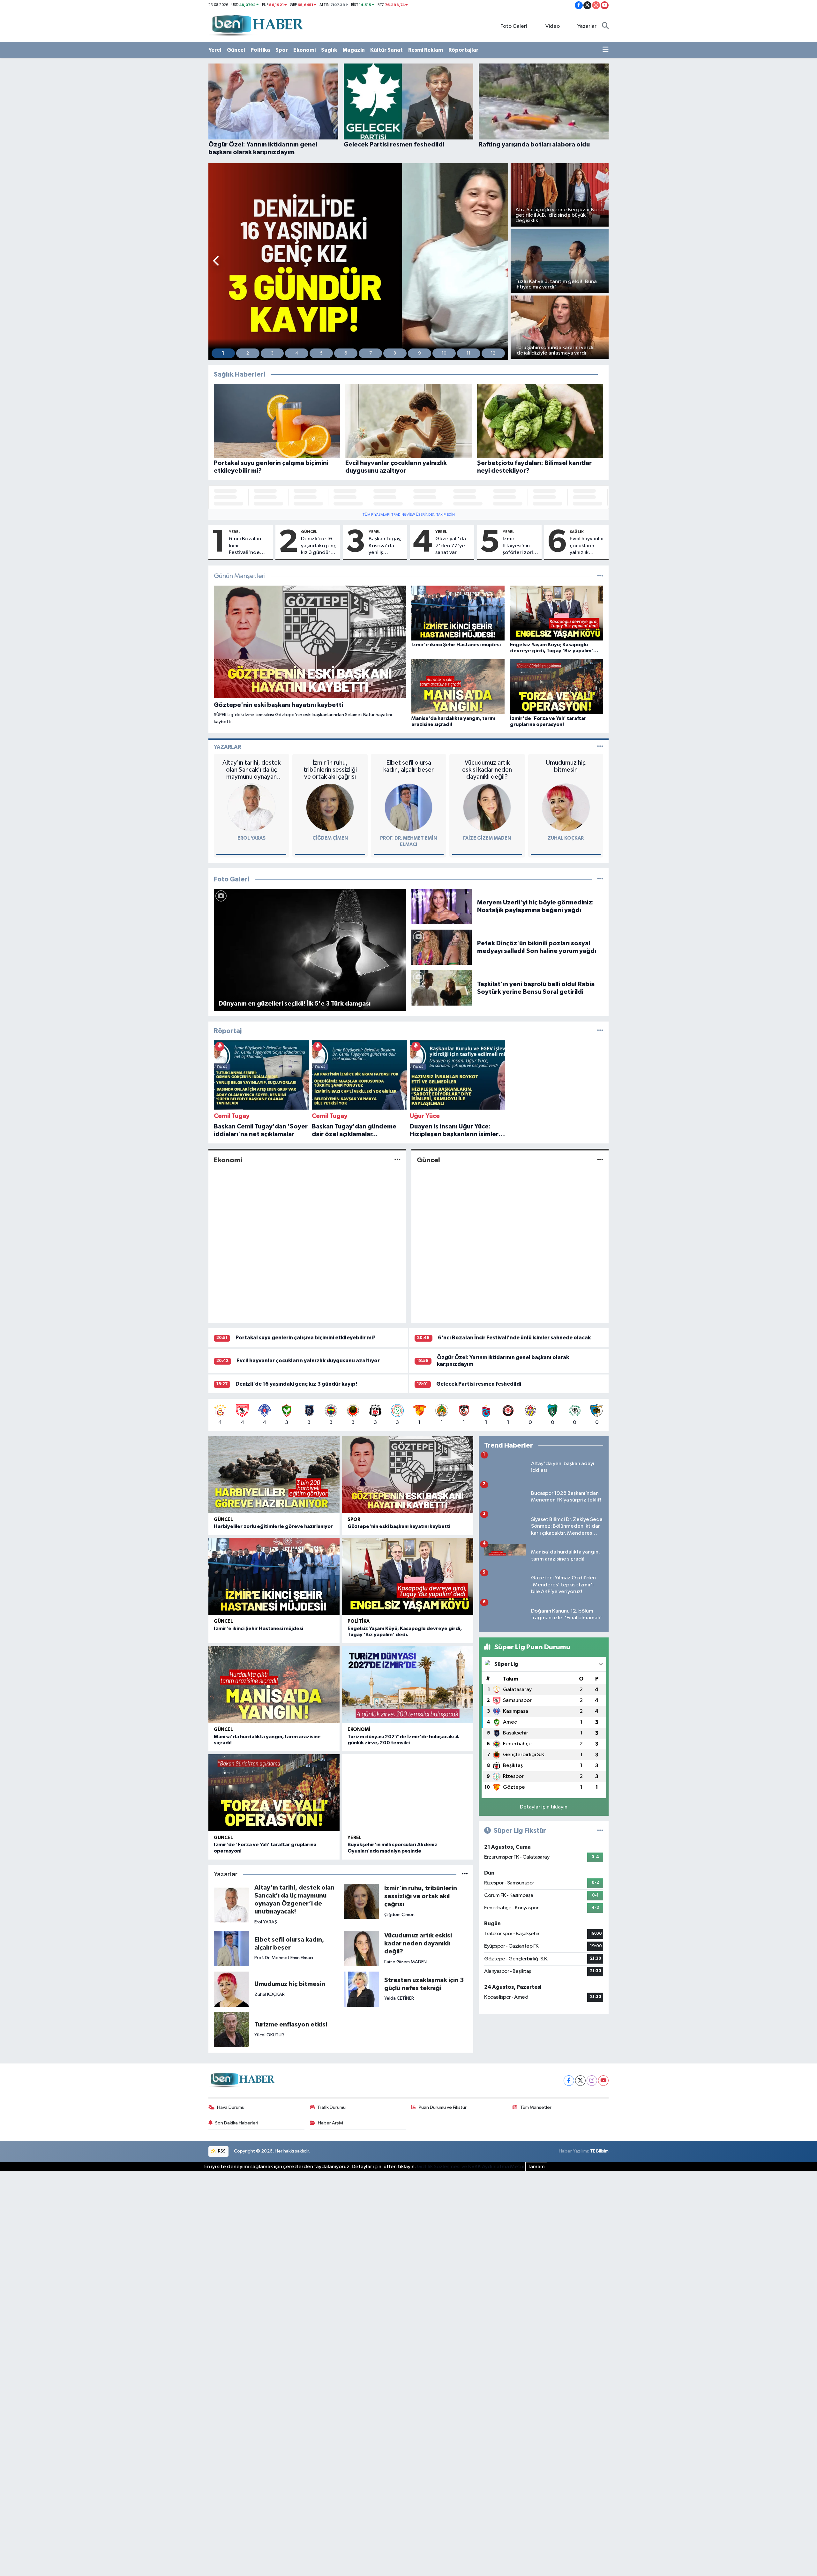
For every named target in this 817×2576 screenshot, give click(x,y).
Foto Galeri (514, 26)
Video (553, 26)
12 (493, 353)
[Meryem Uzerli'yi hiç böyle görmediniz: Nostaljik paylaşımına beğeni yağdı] (442, 906)
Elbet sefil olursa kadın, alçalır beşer (408, 766)
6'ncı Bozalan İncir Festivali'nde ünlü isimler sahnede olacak (247, 546)
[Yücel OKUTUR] (231, 2029)
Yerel (215, 50)
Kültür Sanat (386, 50)
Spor (282, 50)
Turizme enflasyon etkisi (291, 2025)
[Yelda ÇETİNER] (361, 1989)
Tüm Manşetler (536, 2107)
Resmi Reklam (426, 50)
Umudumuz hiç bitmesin (566, 766)
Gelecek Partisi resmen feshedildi (479, 1384)
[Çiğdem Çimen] (330, 807)
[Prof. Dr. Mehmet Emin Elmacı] (408, 807)
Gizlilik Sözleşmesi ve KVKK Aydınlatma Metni (471, 2167)
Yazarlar (587, 26)
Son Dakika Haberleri (237, 2123)
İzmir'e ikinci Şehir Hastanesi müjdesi (259, 1629)
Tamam (536, 2167)
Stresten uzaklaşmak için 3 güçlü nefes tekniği (424, 1984)
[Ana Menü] (606, 50)
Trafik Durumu (331, 2107)
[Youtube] (603, 2081)
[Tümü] (600, 1031)
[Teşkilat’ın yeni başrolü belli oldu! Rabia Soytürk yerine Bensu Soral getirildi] (442, 988)
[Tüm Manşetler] (600, 576)
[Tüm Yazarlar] (600, 747)
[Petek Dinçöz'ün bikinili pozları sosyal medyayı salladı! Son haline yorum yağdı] (442, 947)
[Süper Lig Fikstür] (600, 1829)
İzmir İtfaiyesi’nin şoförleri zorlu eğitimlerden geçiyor (519, 546)
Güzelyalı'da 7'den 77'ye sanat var (451, 546)
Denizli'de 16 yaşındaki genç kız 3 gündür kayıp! (319, 546)
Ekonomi (304, 50)
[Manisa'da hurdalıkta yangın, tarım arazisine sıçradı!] (274, 1685)
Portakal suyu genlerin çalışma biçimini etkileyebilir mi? (306, 1338)
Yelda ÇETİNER (399, 1998)
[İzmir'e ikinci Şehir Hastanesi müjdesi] (274, 1576)
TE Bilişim (599, 2151)
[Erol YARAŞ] (251, 807)
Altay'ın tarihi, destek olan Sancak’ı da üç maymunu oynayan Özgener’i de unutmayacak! (251, 770)
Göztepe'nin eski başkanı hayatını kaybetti (399, 1526)
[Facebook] (569, 2081)
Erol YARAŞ (251, 838)
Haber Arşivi (330, 2123)
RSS (221, 2151)
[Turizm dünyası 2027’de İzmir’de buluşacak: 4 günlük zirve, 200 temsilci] (408, 1685)
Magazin (354, 50)
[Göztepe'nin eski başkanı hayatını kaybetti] (408, 1475)
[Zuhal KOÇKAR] (566, 807)
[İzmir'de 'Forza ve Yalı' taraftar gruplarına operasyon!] (274, 1793)
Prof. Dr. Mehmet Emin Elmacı (284, 1958)
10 (444, 353)
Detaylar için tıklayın (544, 1805)
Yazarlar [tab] (227, 747)
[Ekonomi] (397, 1160)
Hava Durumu (231, 2107)
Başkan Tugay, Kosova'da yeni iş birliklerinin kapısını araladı (386, 546)
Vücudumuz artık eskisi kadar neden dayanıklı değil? (487, 770)
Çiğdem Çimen (330, 838)
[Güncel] (600, 1160)
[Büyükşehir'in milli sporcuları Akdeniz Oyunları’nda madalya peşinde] (408, 1793)
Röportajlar (463, 50)
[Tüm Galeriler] (600, 879)
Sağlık (329, 50)
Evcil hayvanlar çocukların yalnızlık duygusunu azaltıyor (587, 546)
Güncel (236, 50)
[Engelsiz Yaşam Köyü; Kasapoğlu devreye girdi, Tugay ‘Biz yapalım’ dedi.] (408, 1576)
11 (468, 353)
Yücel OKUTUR (269, 2035)
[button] (217, 262)
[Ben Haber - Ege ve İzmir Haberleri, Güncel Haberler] (257, 26)
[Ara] (605, 26)
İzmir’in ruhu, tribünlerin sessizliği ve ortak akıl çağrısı (330, 770)
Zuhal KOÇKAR (566, 838)
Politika (260, 50)
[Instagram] (592, 2081)
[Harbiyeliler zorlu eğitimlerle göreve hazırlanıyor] (274, 1475)
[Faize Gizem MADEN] (487, 807)
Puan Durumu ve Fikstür (443, 2107)
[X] (580, 2081)
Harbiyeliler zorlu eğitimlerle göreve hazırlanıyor (273, 1526)
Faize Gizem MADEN (487, 838)
